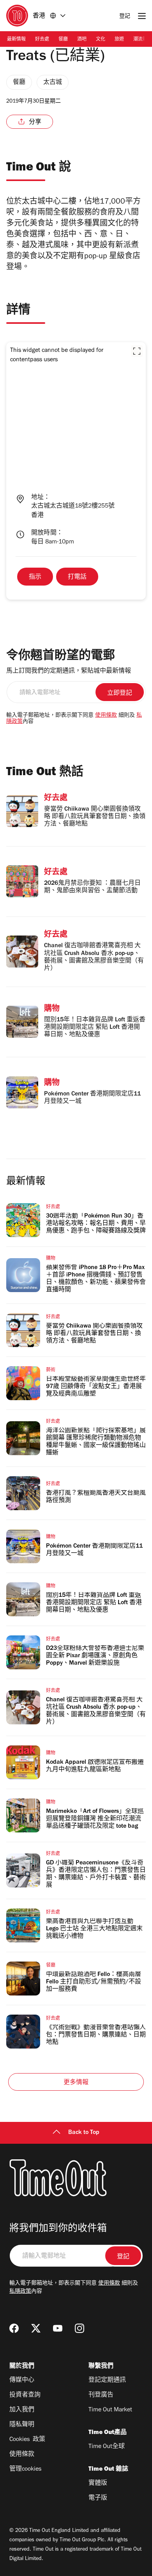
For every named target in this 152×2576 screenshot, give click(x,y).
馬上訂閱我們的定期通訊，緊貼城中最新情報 (69, 671)
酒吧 (82, 40)
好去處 (42, 40)
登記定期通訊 (107, 2381)
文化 (101, 40)
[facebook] (14, 2328)
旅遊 (119, 40)
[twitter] (36, 2328)
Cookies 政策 (27, 2440)
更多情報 (76, 2083)
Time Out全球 (107, 2447)
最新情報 (16, 40)
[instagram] (80, 2328)
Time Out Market (110, 2410)
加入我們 (22, 2410)
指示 (35, 577)
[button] (137, 351)
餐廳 (63, 40)
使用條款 (106, 716)
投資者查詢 (25, 2395)
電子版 (98, 2498)
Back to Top (84, 2133)
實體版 (98, 2484)
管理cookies (25, 2469)
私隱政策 (20, 2292)
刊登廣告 (101, 2395)
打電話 (77, 577)
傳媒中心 (22, 2381)
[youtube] (58, 2328)
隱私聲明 (22, 2425)
